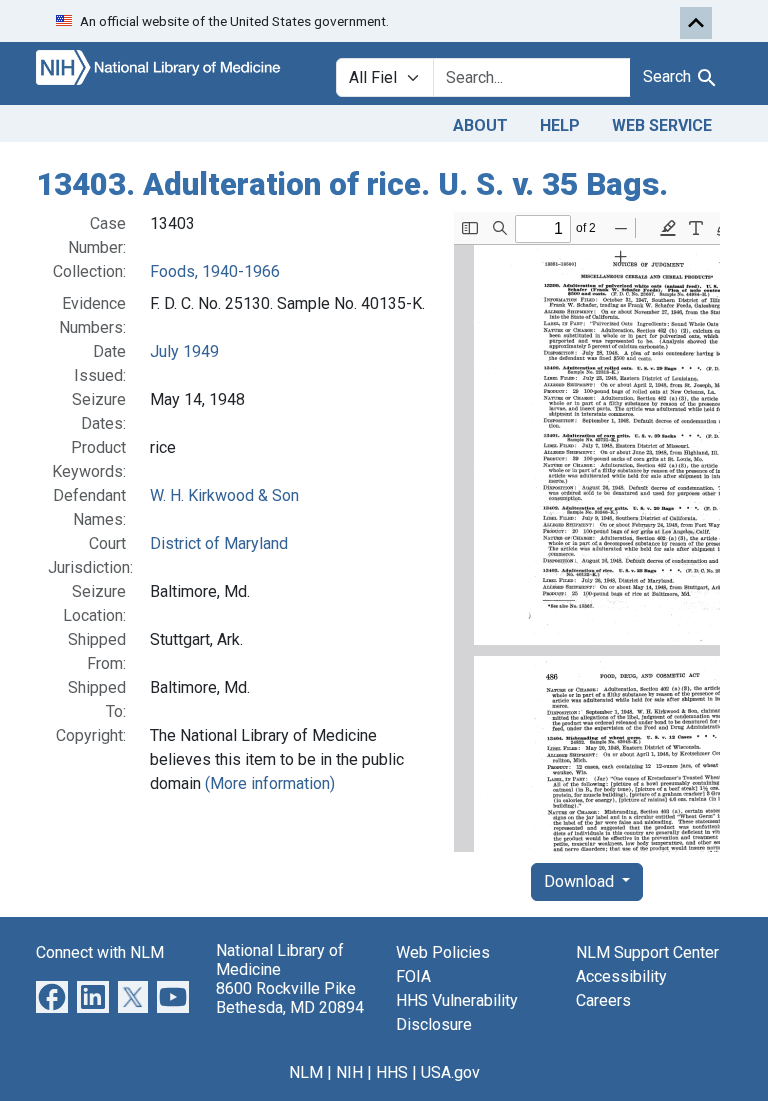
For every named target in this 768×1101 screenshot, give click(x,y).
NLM (306, 1072)
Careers (603, 1000)
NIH (349, 1072)
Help (560, 125)
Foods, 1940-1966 (215, 271)
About (480, 125)
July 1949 (184, 351)
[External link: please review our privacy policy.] (52, 995)
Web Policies (443, 952)
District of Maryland (219, 543)
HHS (392, 1072)
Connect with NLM (100, 952)
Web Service (662, 125)
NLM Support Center (647, 952)
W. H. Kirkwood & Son (224, 495)
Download (581, 881)
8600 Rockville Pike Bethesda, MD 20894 (290, 998)
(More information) (270, 783)
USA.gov (450, 1072)
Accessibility (621, 976)
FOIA (413, 976)
